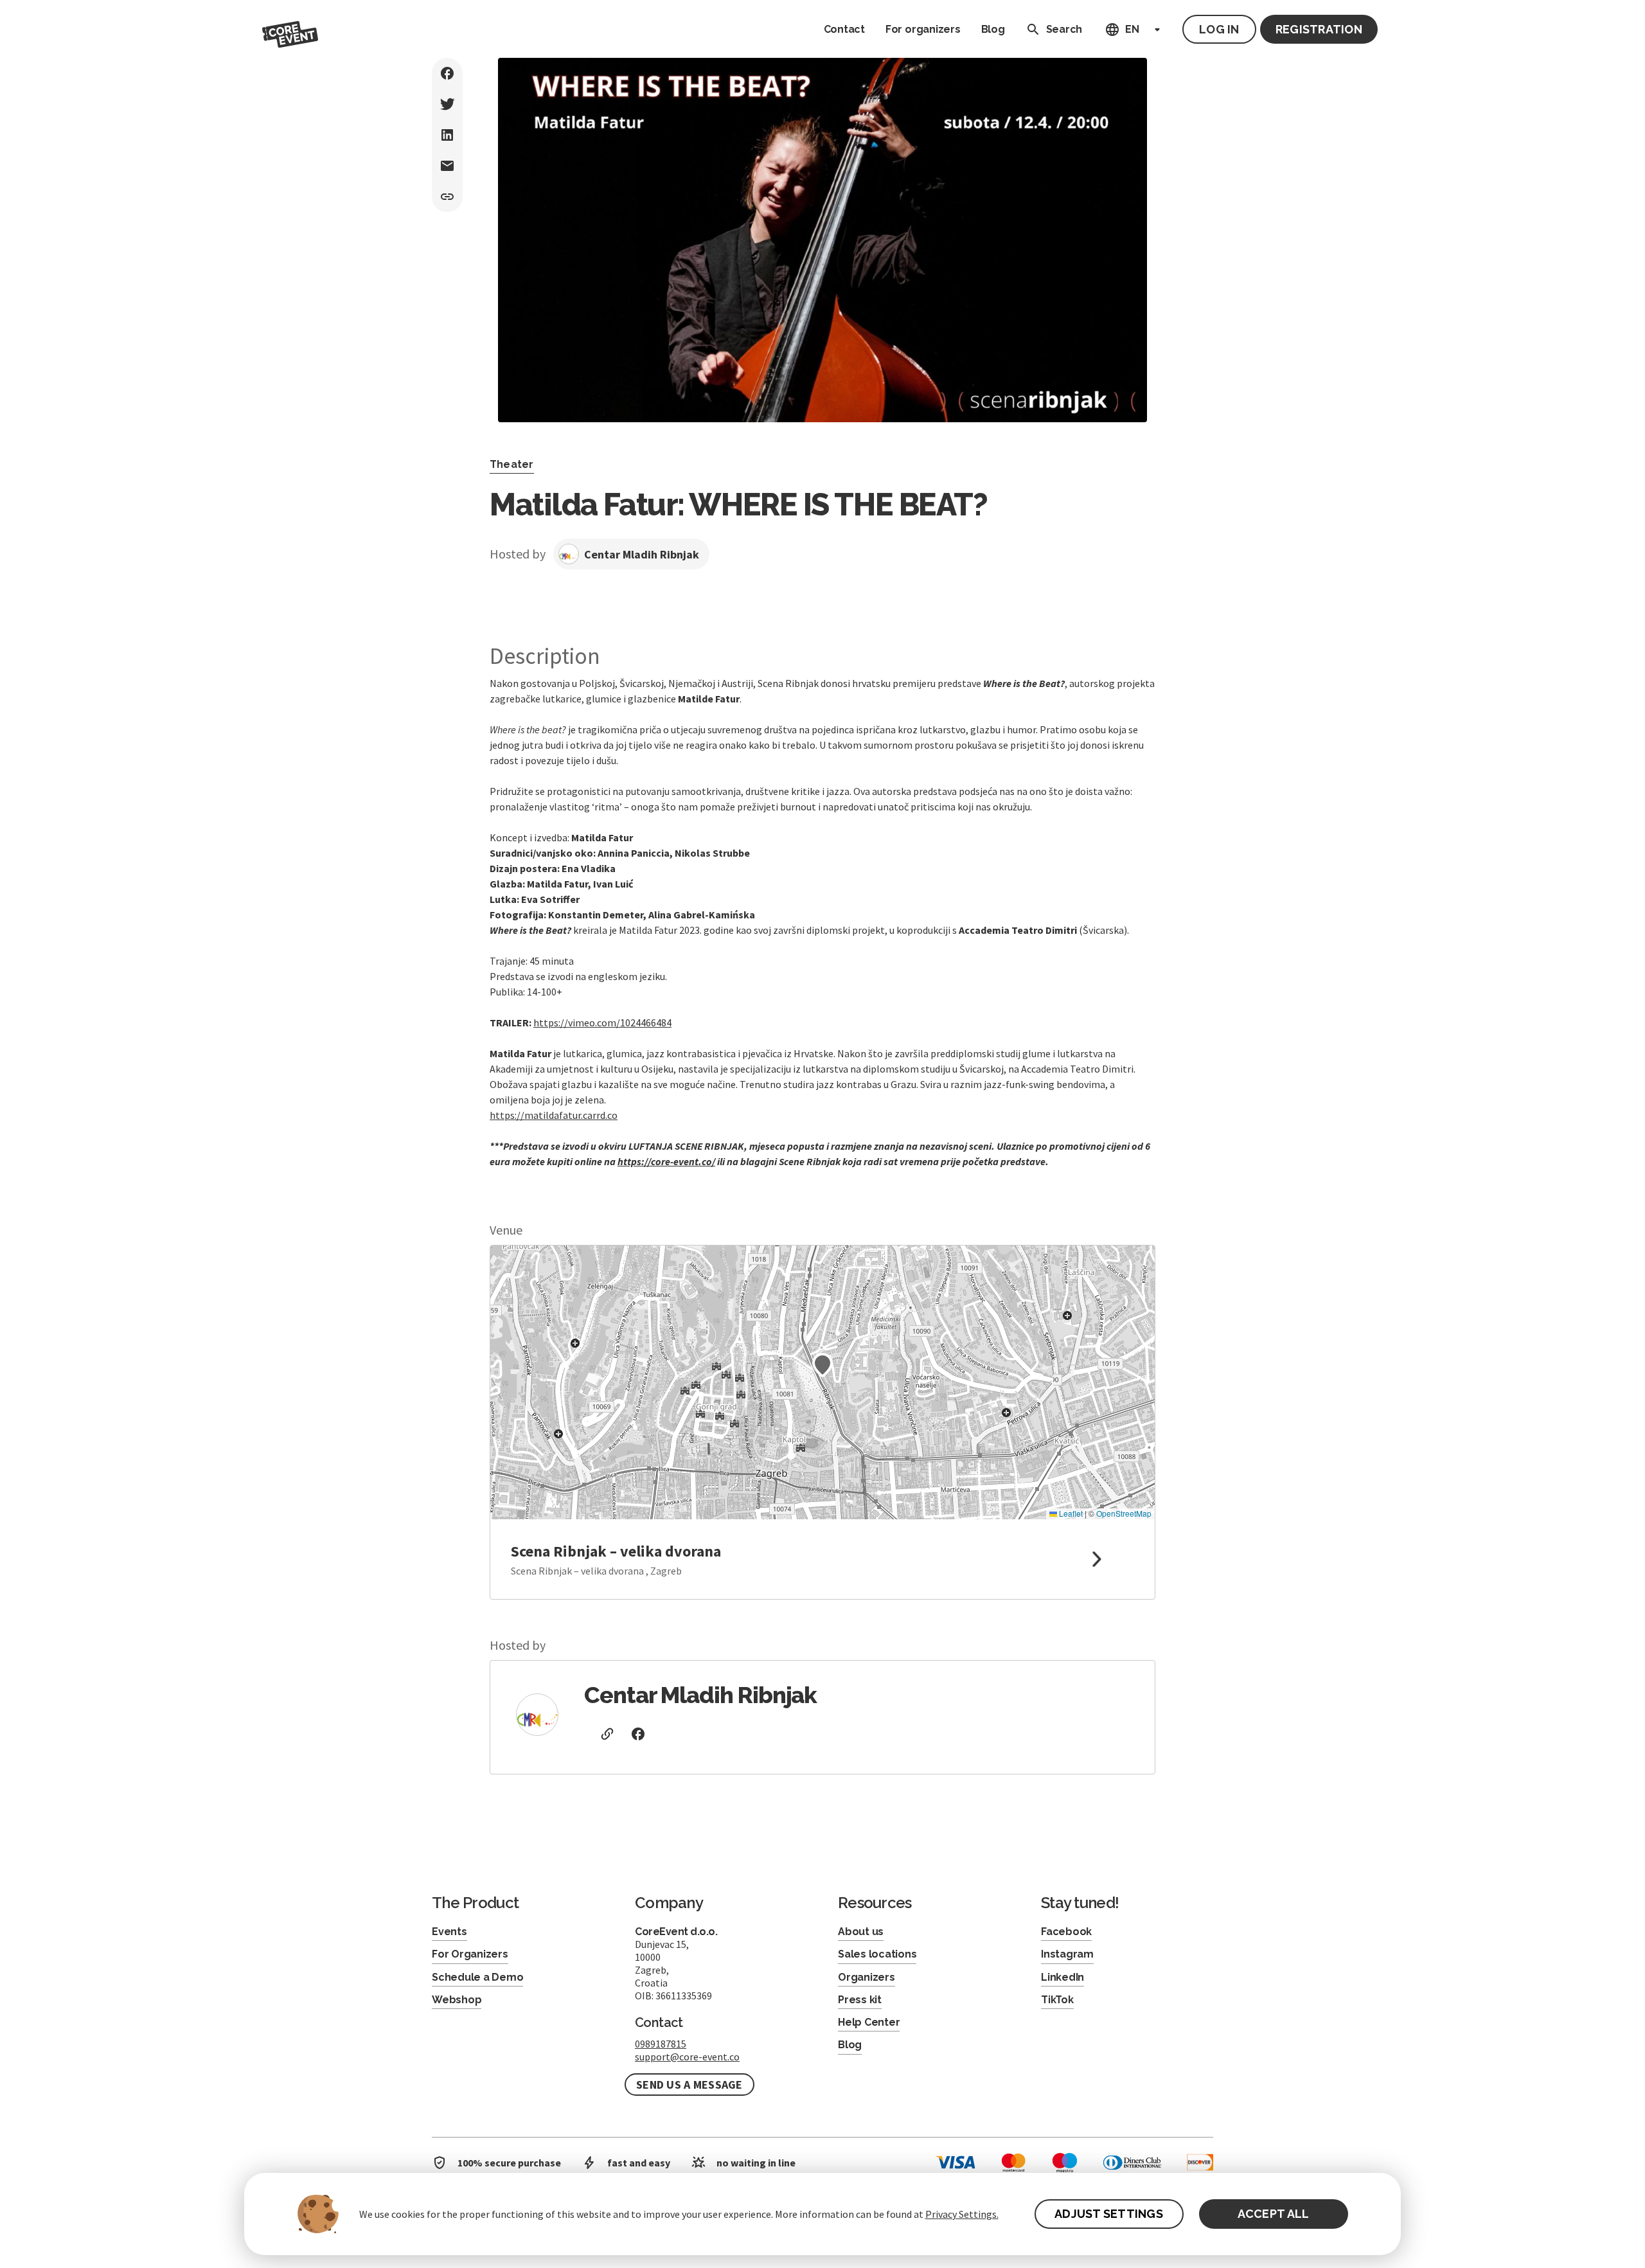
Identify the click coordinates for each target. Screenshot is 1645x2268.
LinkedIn (1063, 1977)
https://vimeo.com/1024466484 (602, 1022)
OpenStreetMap (1124, 1513)
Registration (1319, 29)
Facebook (1066, 1932)
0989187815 (661, 2044)
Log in (1219, 29)
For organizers (923, 29)
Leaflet (1070, 1513)
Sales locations (877, 1954)
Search (1064, 29)
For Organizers (470, 1954)
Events (449, 1932)
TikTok (1057, 2000)
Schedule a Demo (477, 1977)
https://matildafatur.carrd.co (554, 1115)
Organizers (867, 1977)
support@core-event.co (687, 2057)
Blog (993, 29)
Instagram (1067, 1954)
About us (861, 1932)
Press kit (860, 2000)
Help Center (869, 2022)
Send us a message (689, 2085)
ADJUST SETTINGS (1109, 2214)
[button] (822, 1365)
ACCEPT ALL (1274, 2214)
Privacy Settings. (962, 2214)
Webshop (457, 2000)
